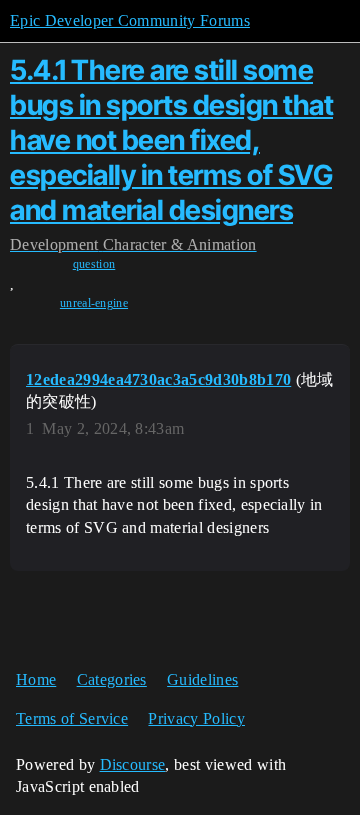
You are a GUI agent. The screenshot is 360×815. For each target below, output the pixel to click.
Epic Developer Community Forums (130, 20)
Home (36, 679)
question (94, 264)
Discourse (133, 764)
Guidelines (202, 679)
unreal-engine (94, 303)
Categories (112, 679)
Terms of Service (72, 718)
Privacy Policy (196, 718)
